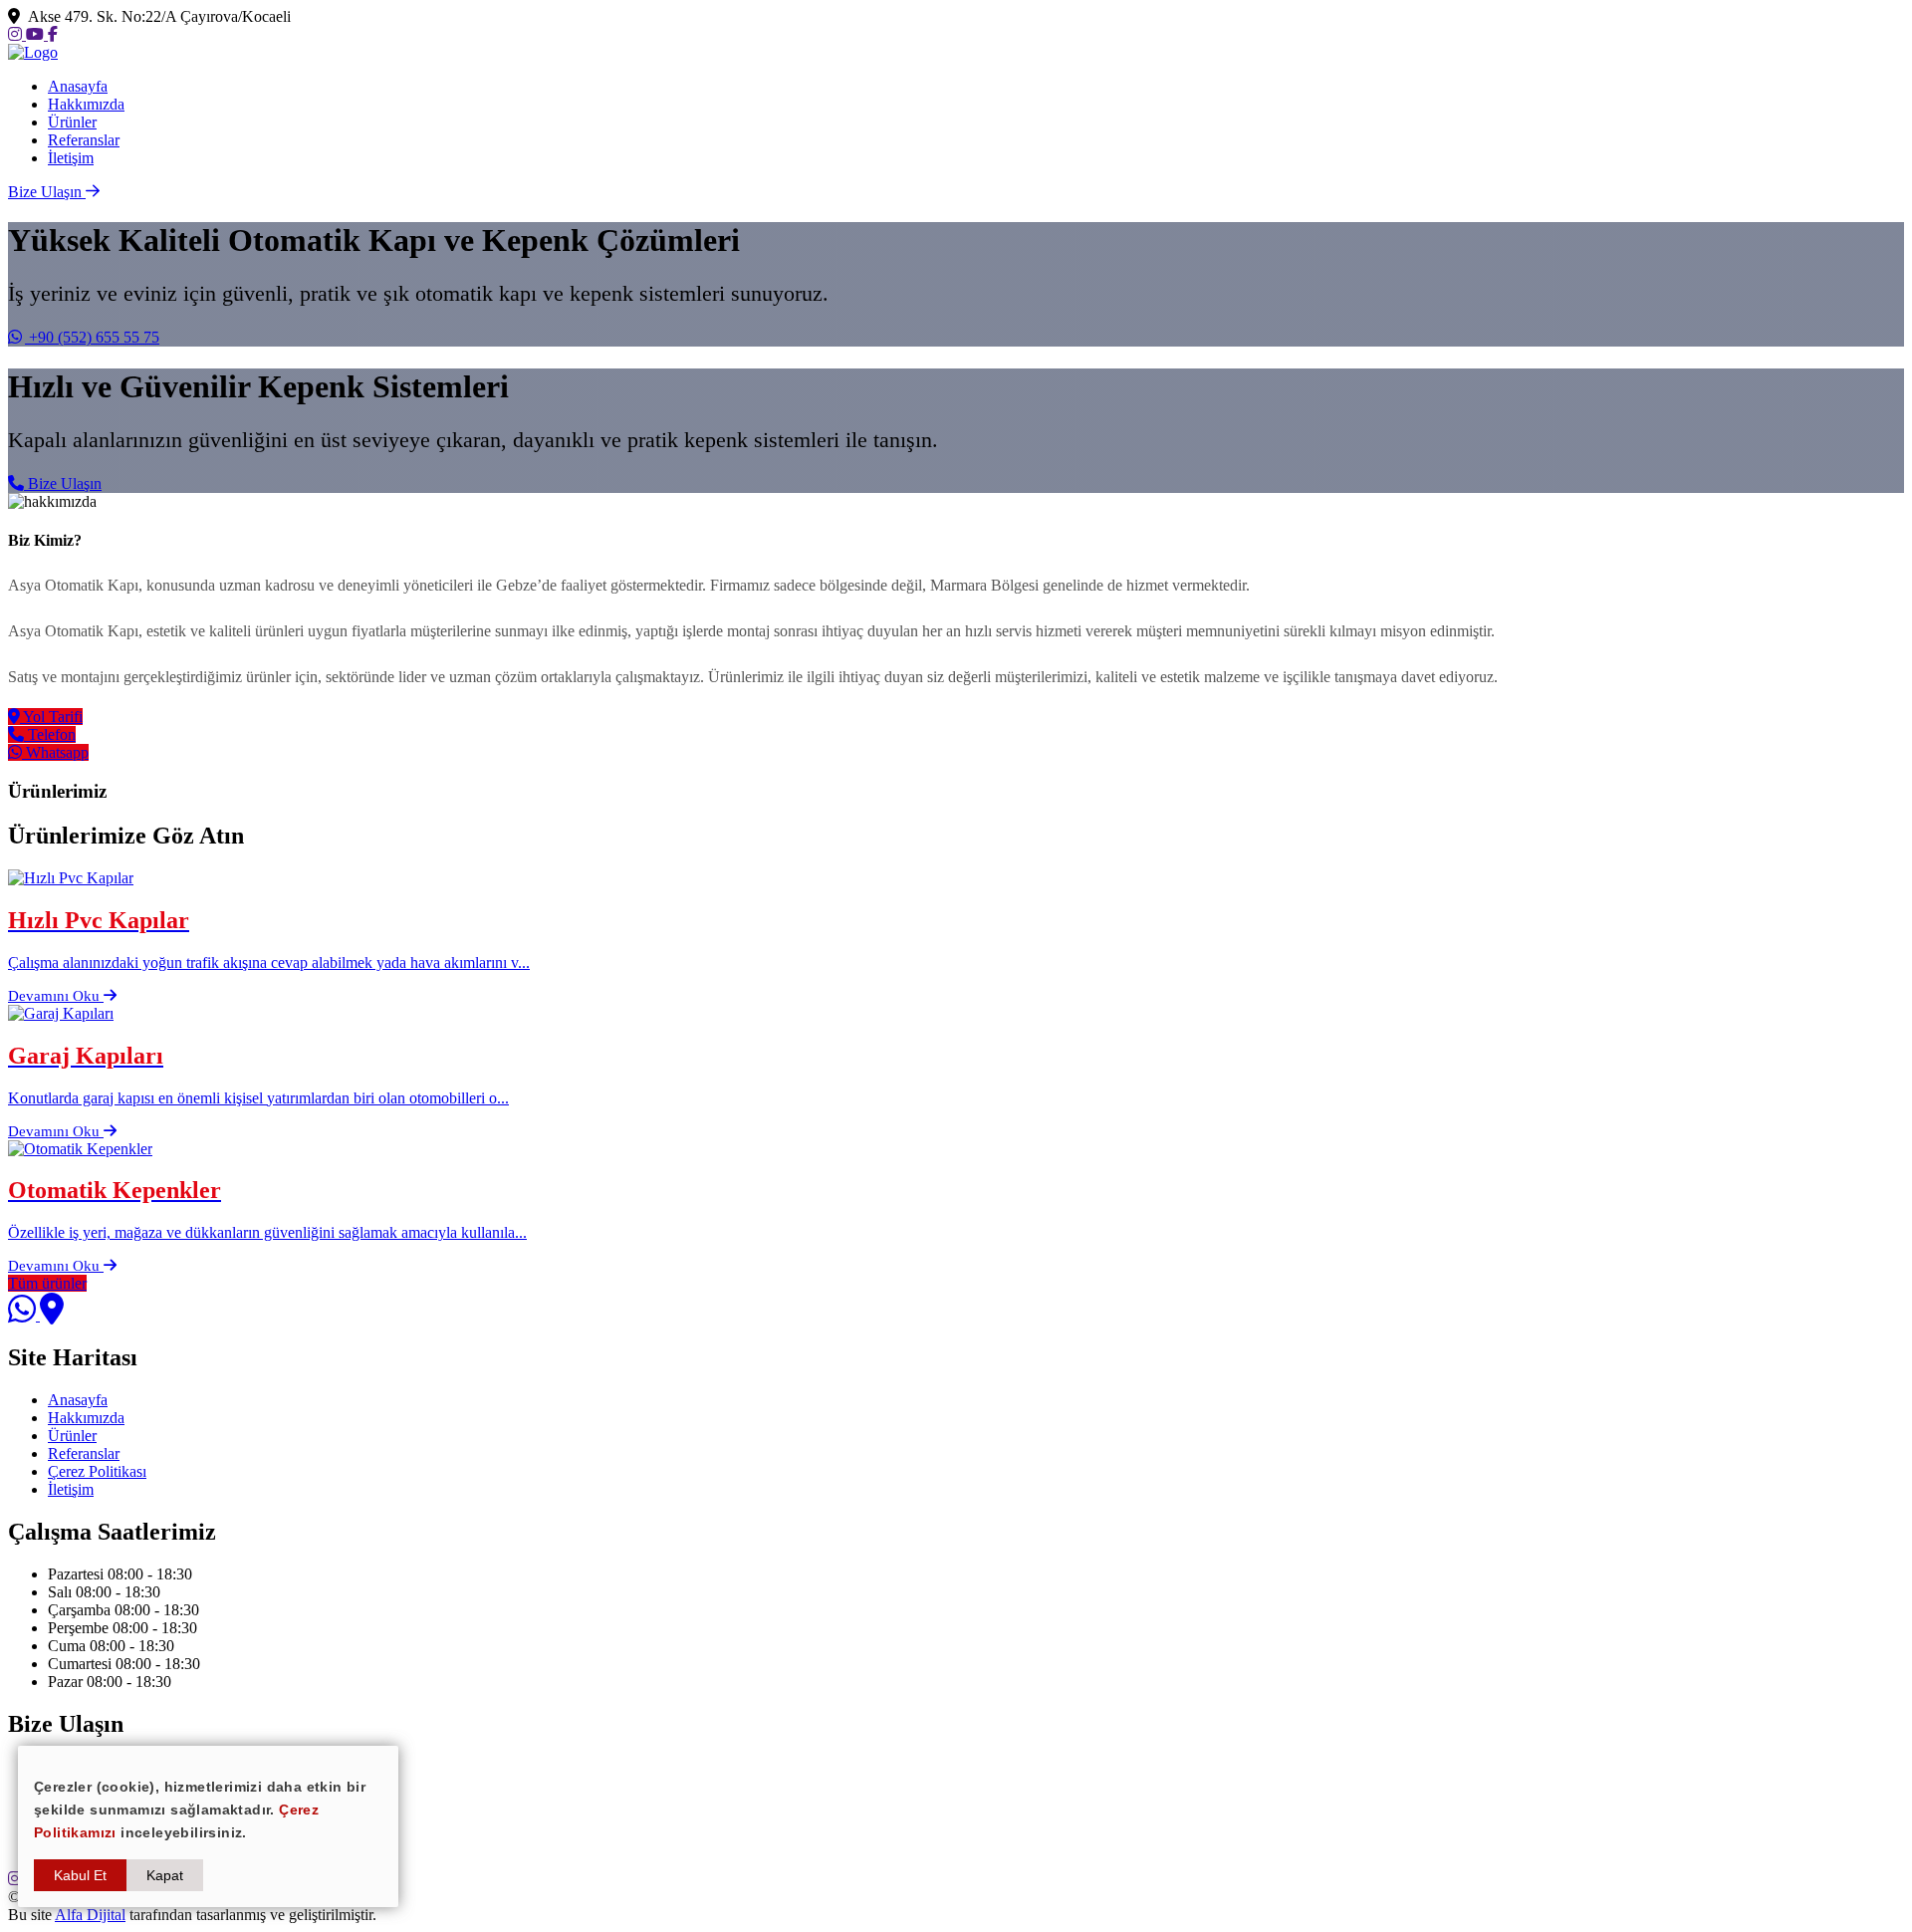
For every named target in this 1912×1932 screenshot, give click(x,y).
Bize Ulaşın (63, 483)
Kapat (165, 1875)
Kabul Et (80, 1875)
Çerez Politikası (97, 1471)
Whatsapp (55, 752)
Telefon (50, 734)
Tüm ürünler (47, 1283)
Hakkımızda (86, 104)
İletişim (71, 158)
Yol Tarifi (51, 717)
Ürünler (72, 122)
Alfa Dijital (90, 1915)
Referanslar (84, 140)
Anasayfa (78, 86)
